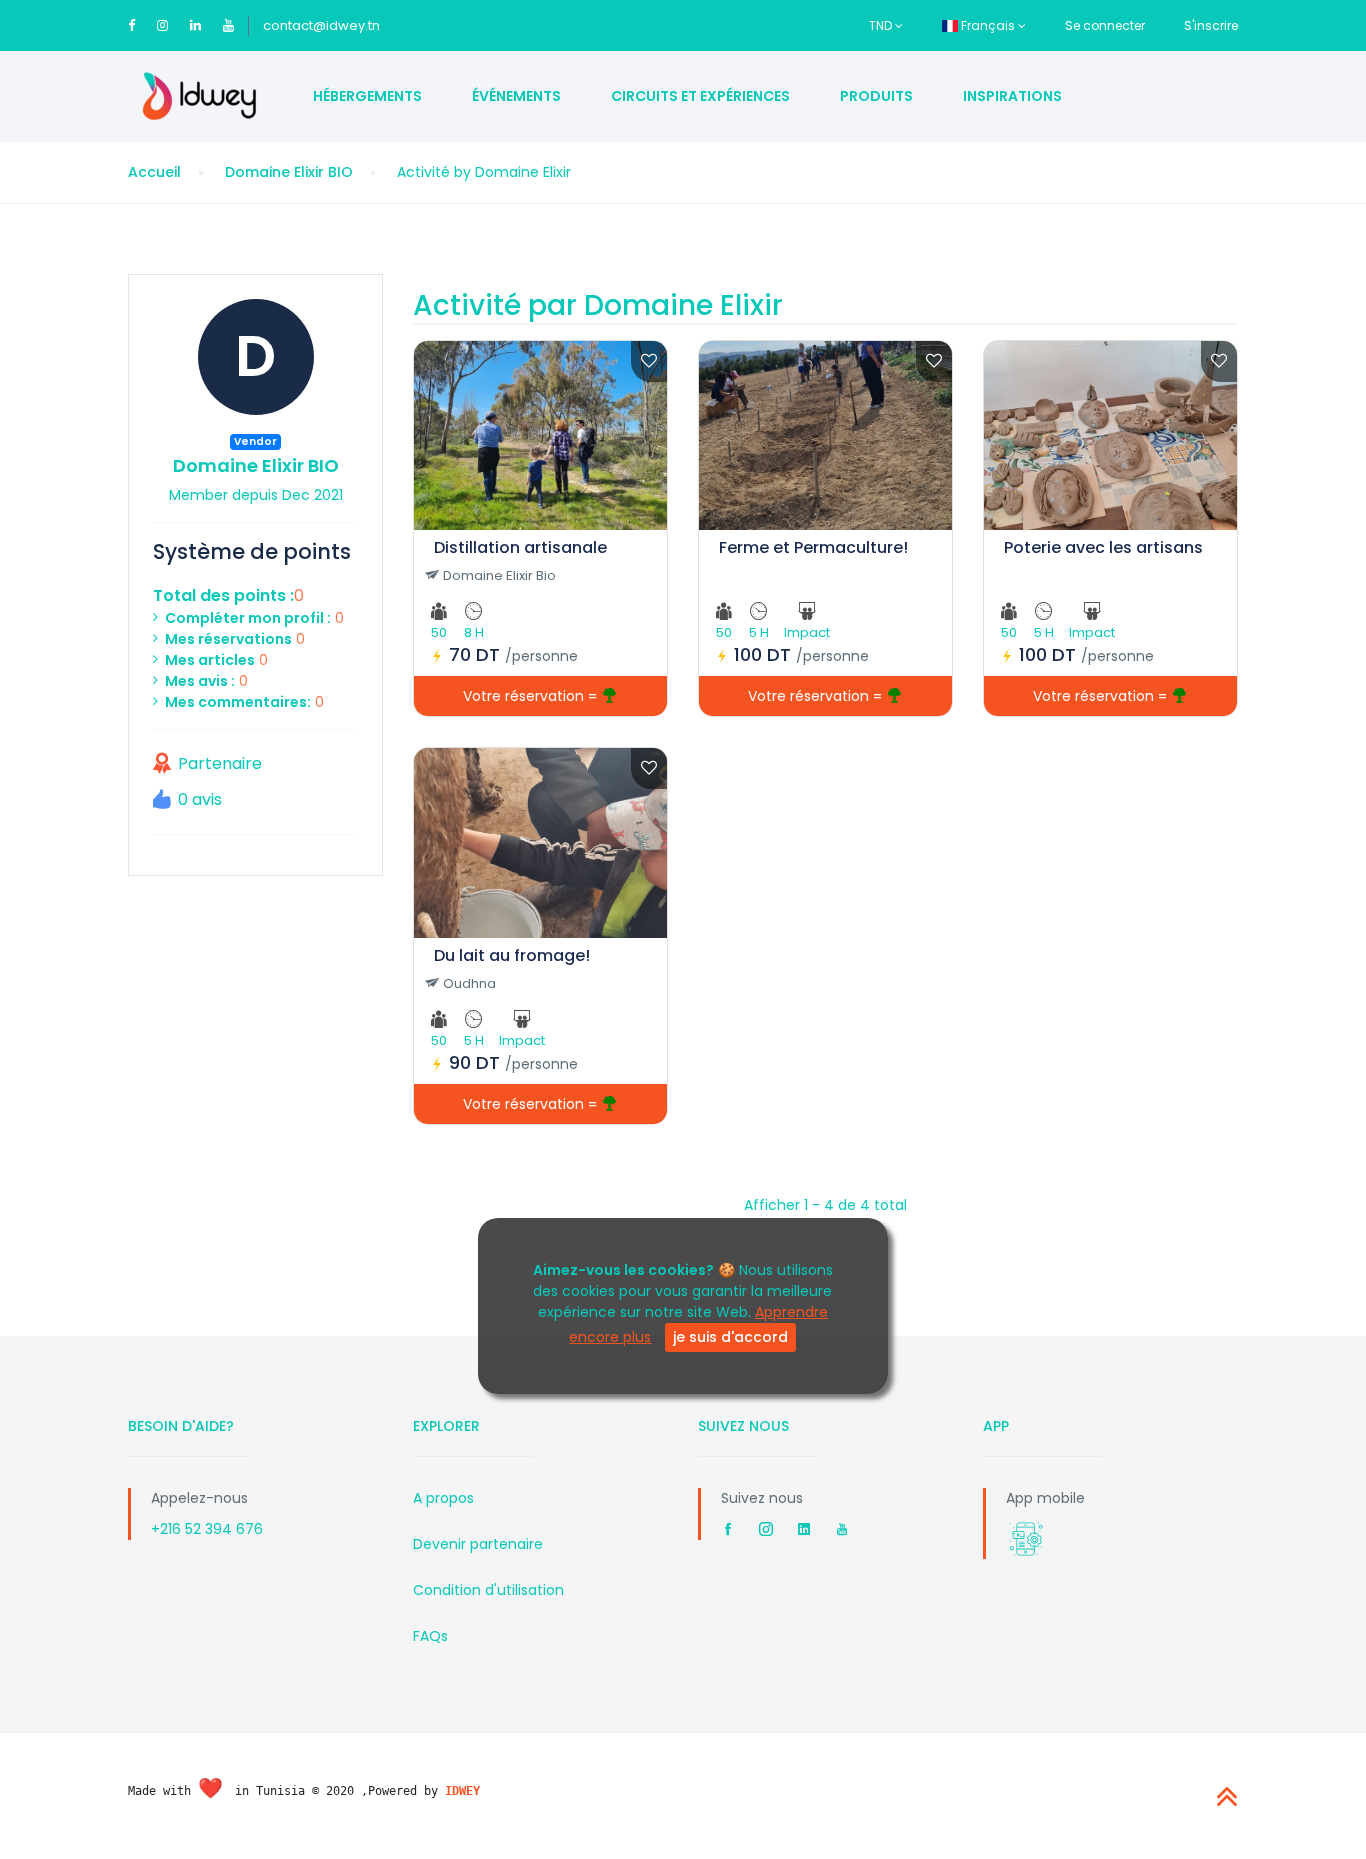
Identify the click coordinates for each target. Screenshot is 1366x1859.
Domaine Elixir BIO (289, 172)
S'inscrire (1211, 25)
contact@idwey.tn (321, 25)
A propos (443, 1498)
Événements (516, 96)
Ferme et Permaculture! (813, 547)
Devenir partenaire (478, 1544)
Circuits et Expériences (700, 96)
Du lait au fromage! (512, 955)
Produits (876, 96)
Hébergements (367, 96)
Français (988, 25)
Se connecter (1105, 25)
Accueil (154, 172)
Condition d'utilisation (488, 1590)
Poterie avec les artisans (1103, 547)
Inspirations (1012, 96)
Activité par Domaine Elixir (598, 305)
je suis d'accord (730, 1337)
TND (882, 25)
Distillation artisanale (520, 547)
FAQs (430, 1636)
